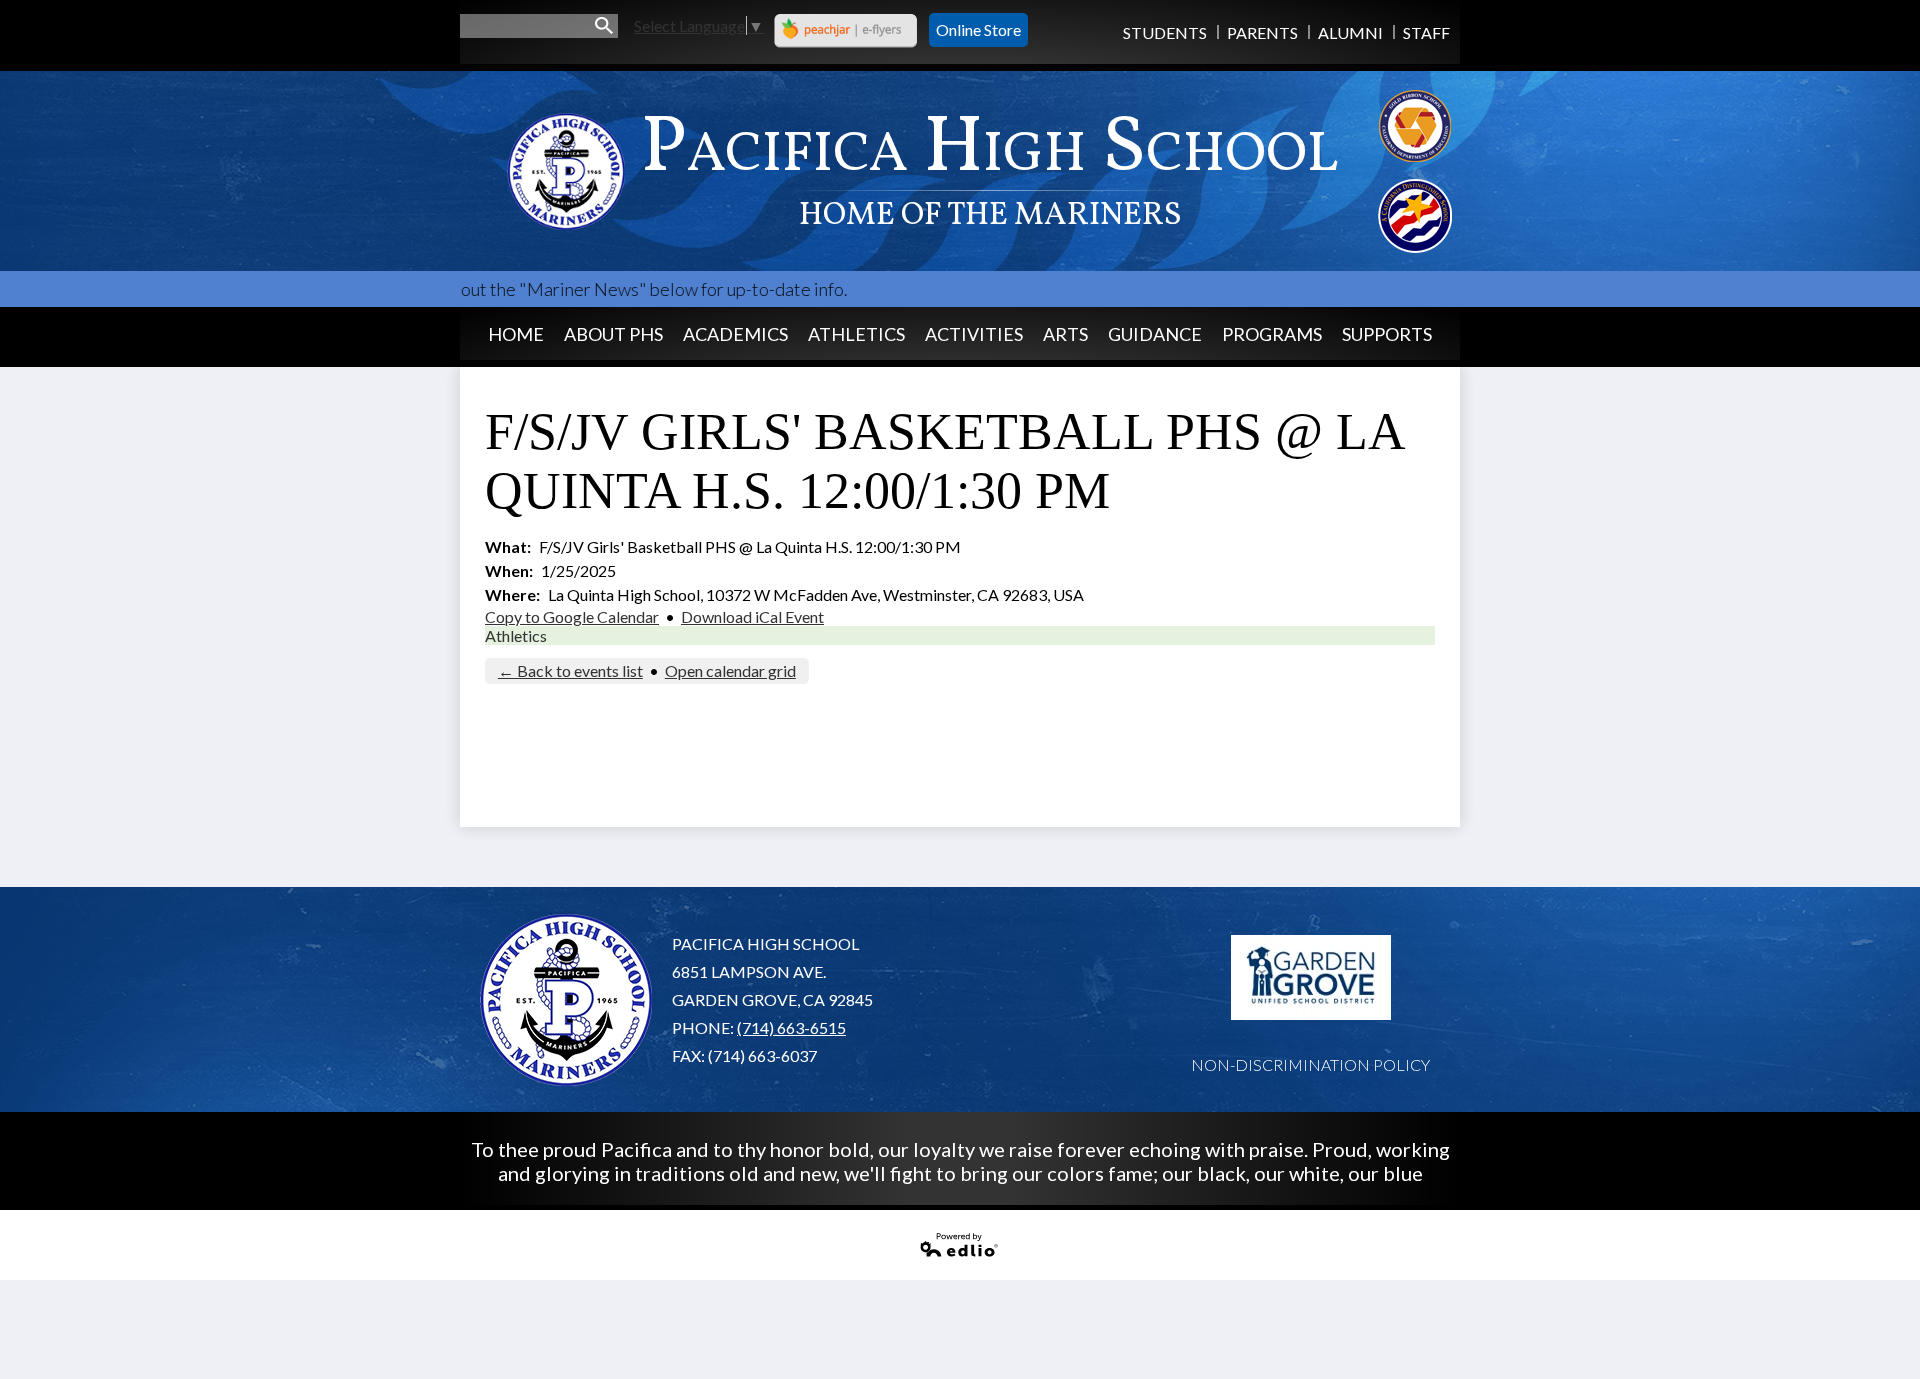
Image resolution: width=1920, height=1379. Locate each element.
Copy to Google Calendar (572, 616)
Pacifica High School (990, 166)
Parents (1262, 32)
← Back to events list (570, 670)
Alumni (1350, 32)
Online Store (978, 29)
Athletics (516, 635)
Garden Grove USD (1311, 978)
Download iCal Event (752, 616)
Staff (1426, 32)
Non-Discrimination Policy (1310, 1064)
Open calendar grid (730, 670)
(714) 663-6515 (791, 1027)
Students (1165, 32)
